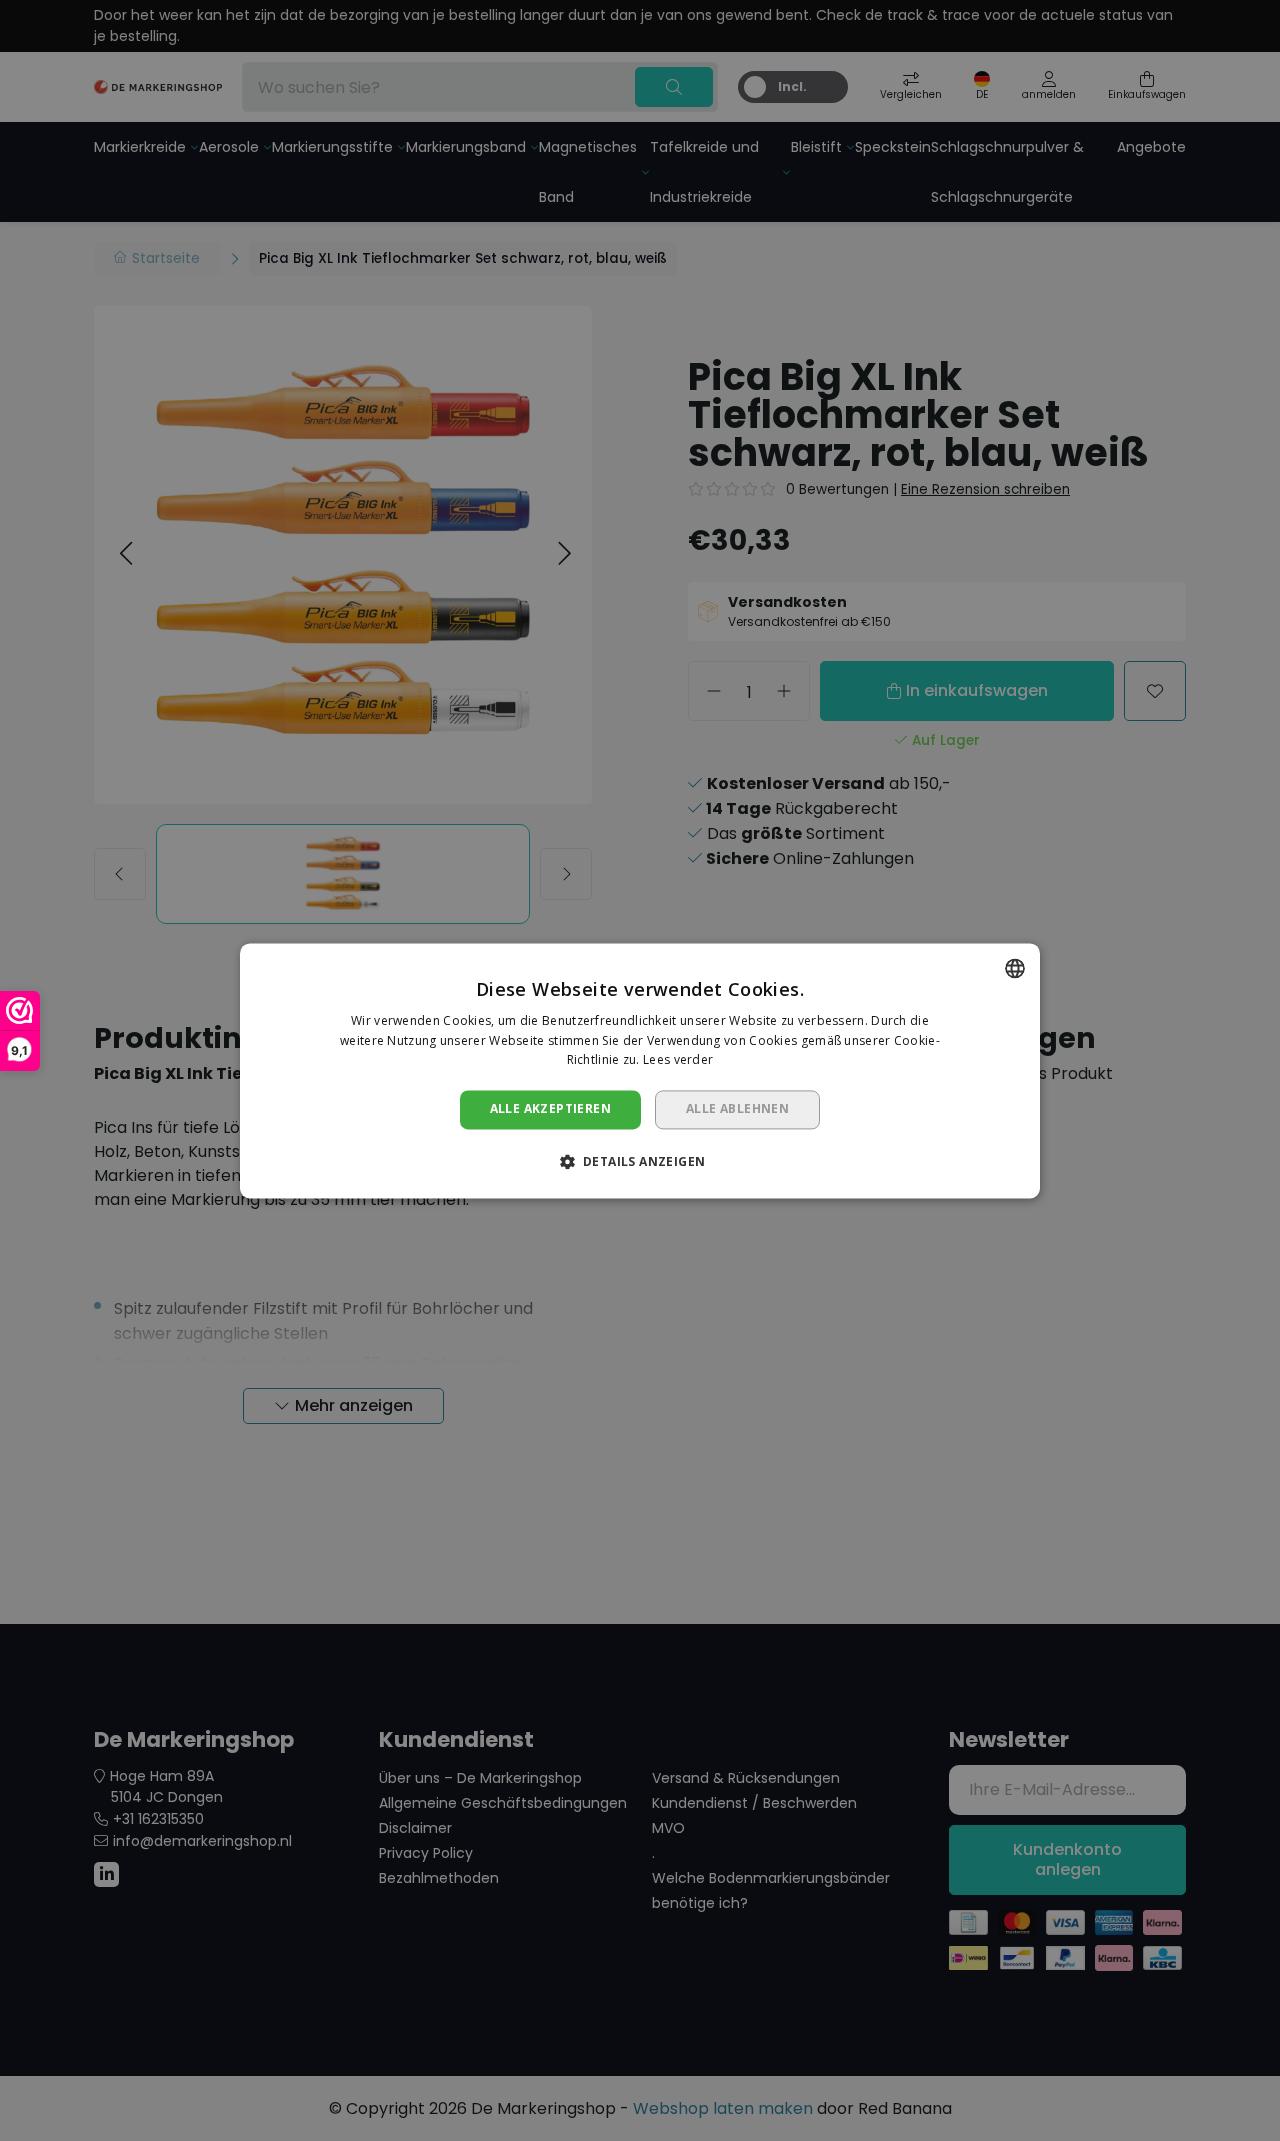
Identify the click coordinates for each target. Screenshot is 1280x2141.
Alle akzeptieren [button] (550, 1109)
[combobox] (1015, 968)
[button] (640, 1161)
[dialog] (640, 1070)
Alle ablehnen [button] (737, 1109)
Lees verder (678, 1060)
